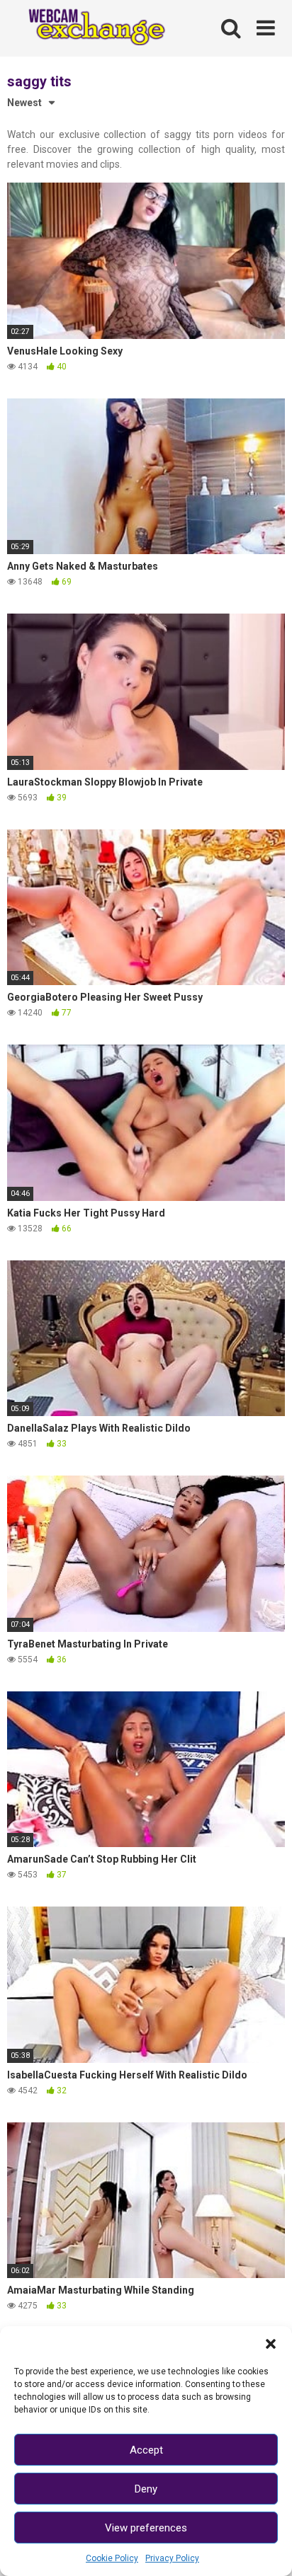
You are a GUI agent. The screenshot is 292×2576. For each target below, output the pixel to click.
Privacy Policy (172, 2558)
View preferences (146, 2528)
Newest (24, 103)
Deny (146, 2489)
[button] (271, 2344)
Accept (146, 2450)
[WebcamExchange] (90, 28)
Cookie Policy (112, 2558)
